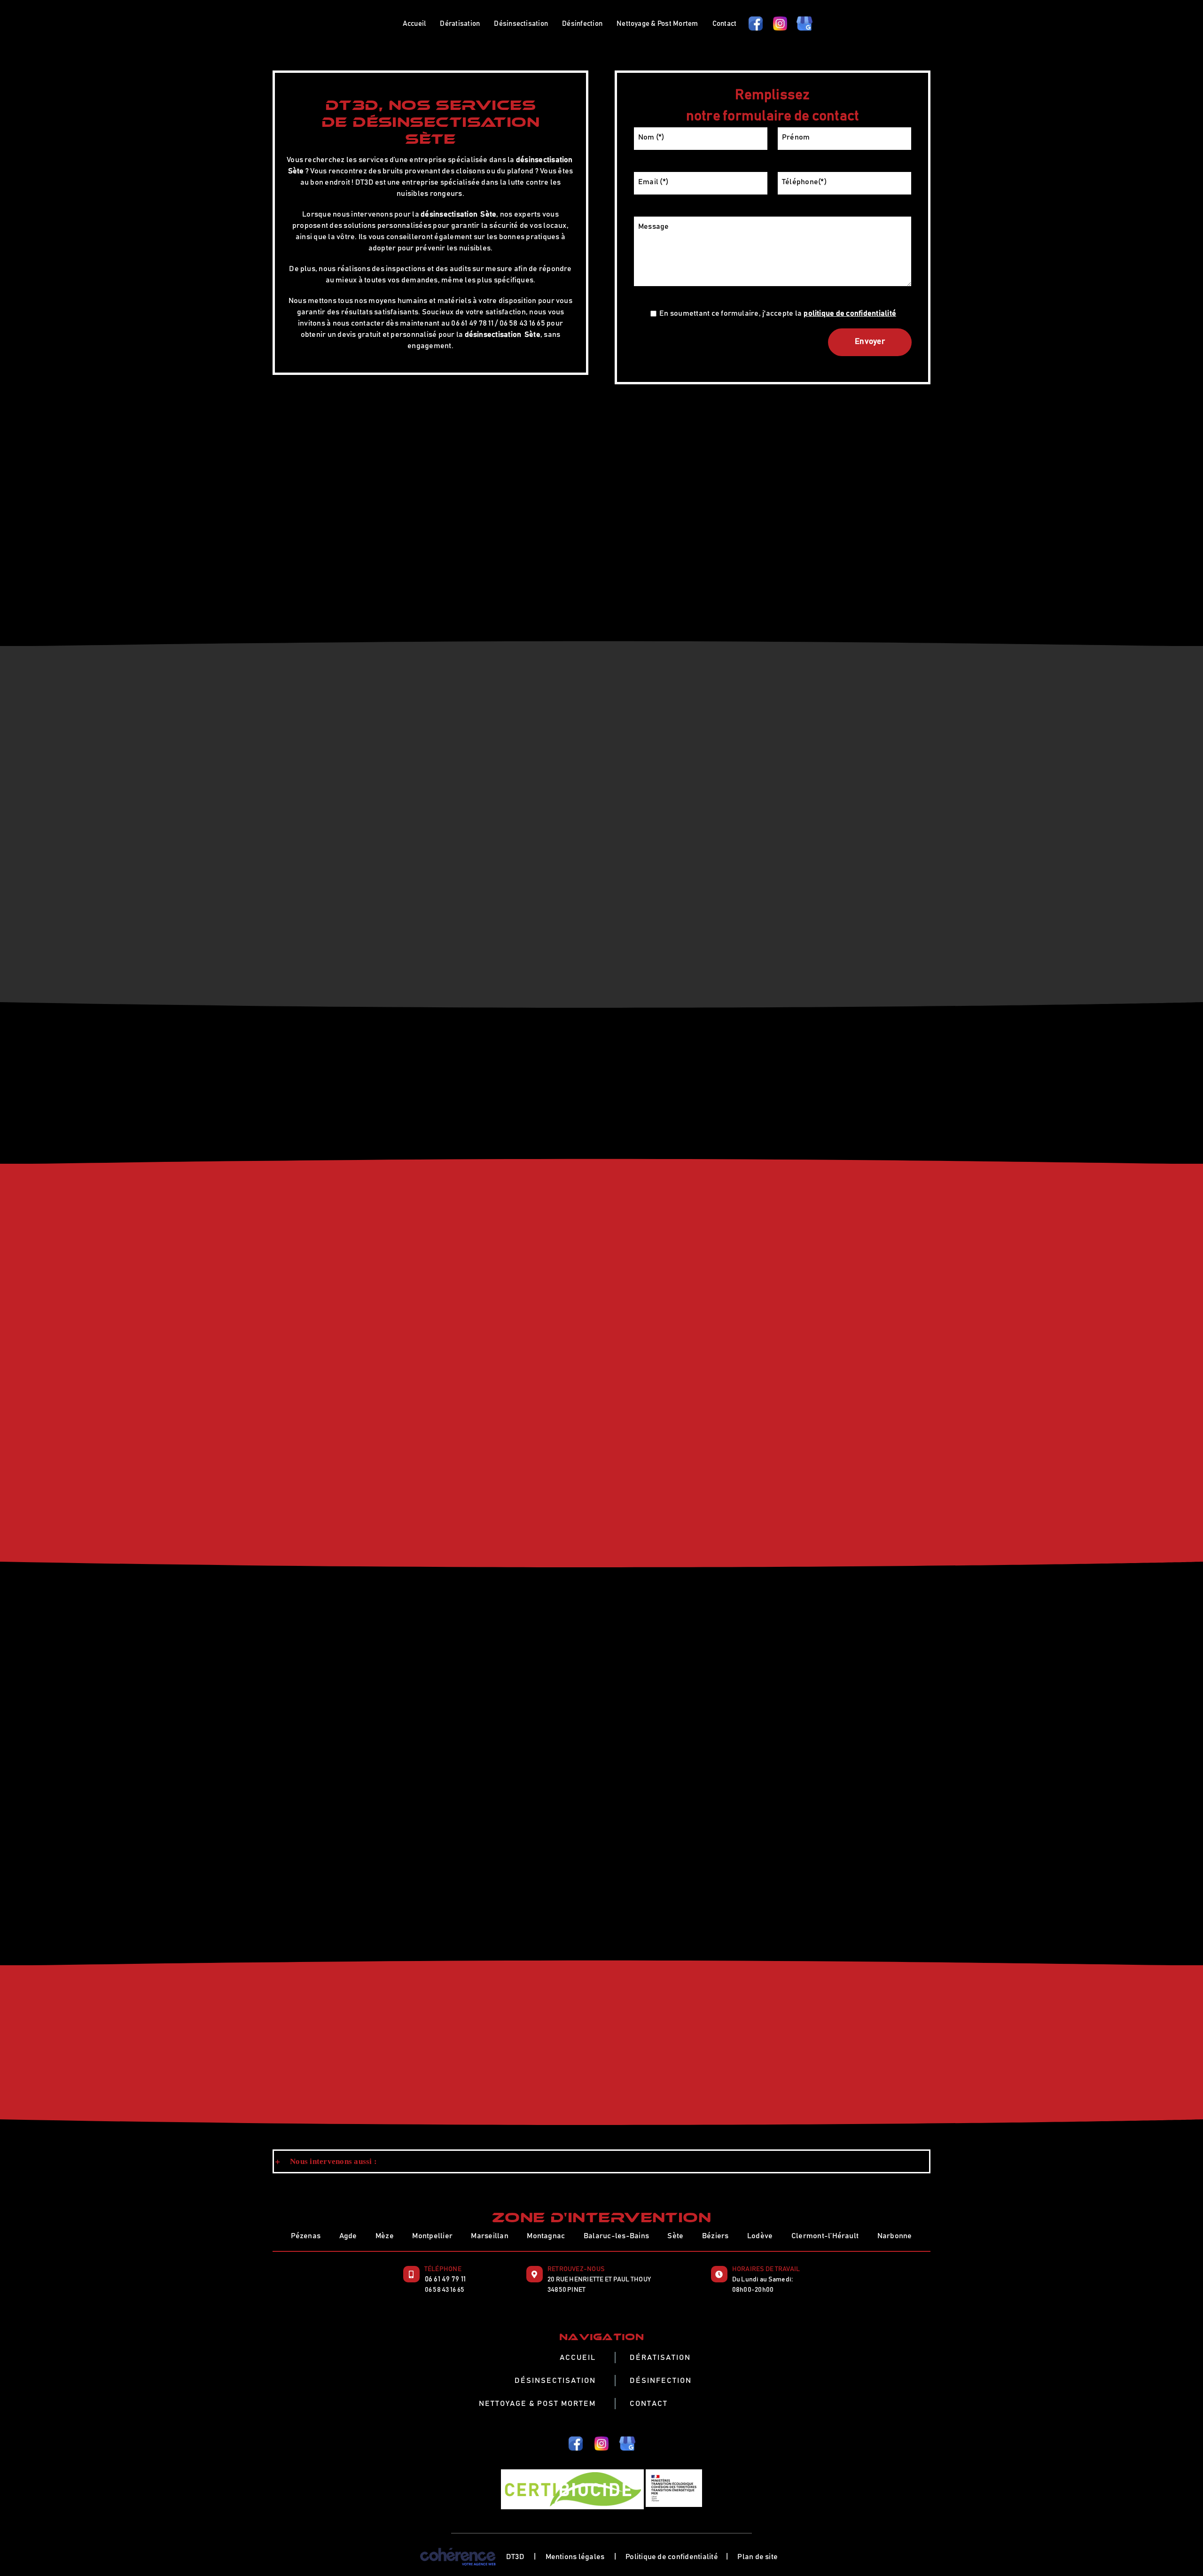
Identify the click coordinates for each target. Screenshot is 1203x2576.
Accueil (578, 2358)
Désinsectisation (555, 2381)
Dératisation (660, 2358)
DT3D (515, 2557)
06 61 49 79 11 (445, 2279)
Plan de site (758, 2557)
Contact (649, 2404)
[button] (601, 2162)
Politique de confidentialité (672, 2557)
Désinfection (661, 2381)
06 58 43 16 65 (445, 2290)
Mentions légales (575, 2557)
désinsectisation (544, 160)
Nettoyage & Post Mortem (537, 2404)
